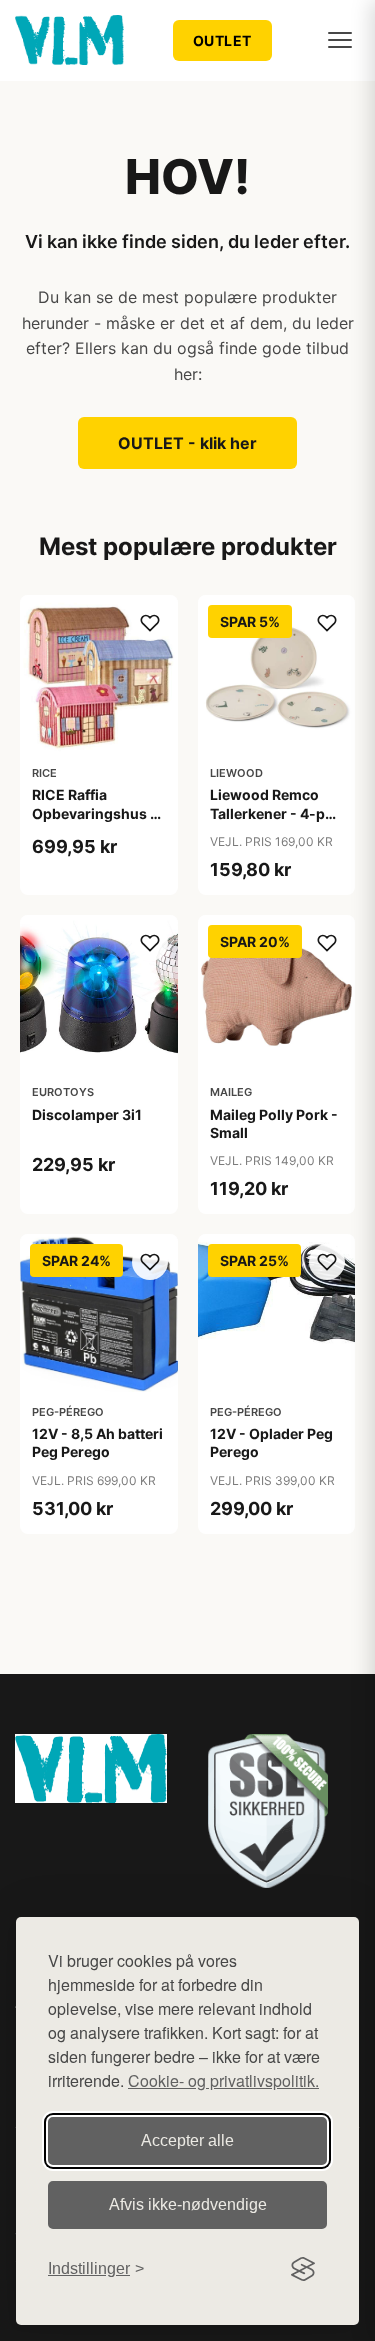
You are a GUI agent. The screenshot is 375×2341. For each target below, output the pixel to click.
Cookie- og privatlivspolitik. (223, 2080)
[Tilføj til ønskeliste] (150, 623)
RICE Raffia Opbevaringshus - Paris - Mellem (94, 812)
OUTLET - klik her (187, 443)
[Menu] (340, 40)
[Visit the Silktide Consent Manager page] (303, 2269)
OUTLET (222, 40)
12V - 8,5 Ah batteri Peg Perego (97, 1442)
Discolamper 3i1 (87, 1114)
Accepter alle (187, 2140)
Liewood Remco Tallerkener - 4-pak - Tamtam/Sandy (275, 812)
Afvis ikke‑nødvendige (188, 2204)
